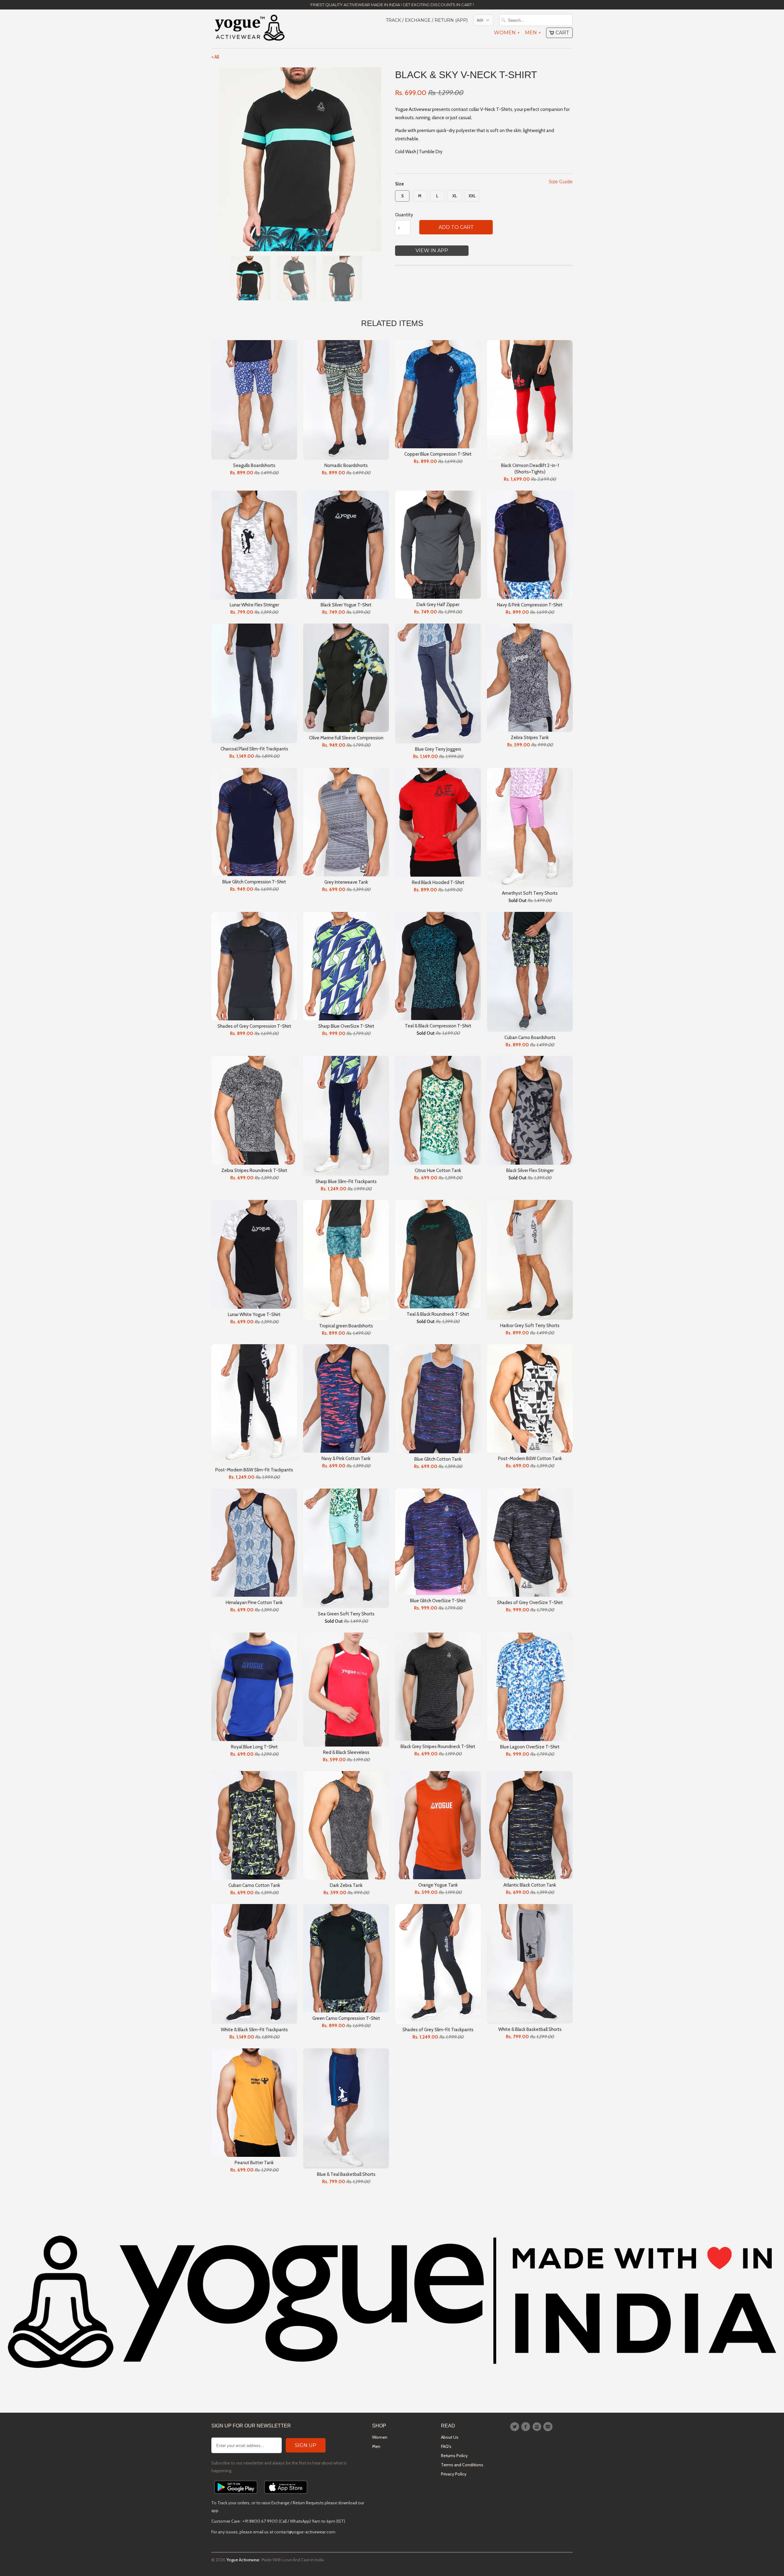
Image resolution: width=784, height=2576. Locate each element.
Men (533, 33)
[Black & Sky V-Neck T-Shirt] (300, 159)
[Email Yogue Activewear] (549, 2427)
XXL (472, 196)
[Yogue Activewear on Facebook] (526, 2427)
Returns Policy (454, 2456)
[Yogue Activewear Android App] (236, 2495)
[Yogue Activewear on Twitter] (515, 2427)
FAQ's (446, 2446)
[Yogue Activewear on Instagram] (538, 2427)
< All (215, 57)
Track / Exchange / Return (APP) (427, 20)
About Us (450, 2437)
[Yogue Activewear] (250, 29)
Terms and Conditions (462, 2465)
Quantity (404, 215)
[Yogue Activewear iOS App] (286, 2495)
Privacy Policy (454, 2474)
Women (507, 33)
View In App (432, 250)
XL (455, 196)
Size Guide (561, 182)
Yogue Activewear (243, 2560)
